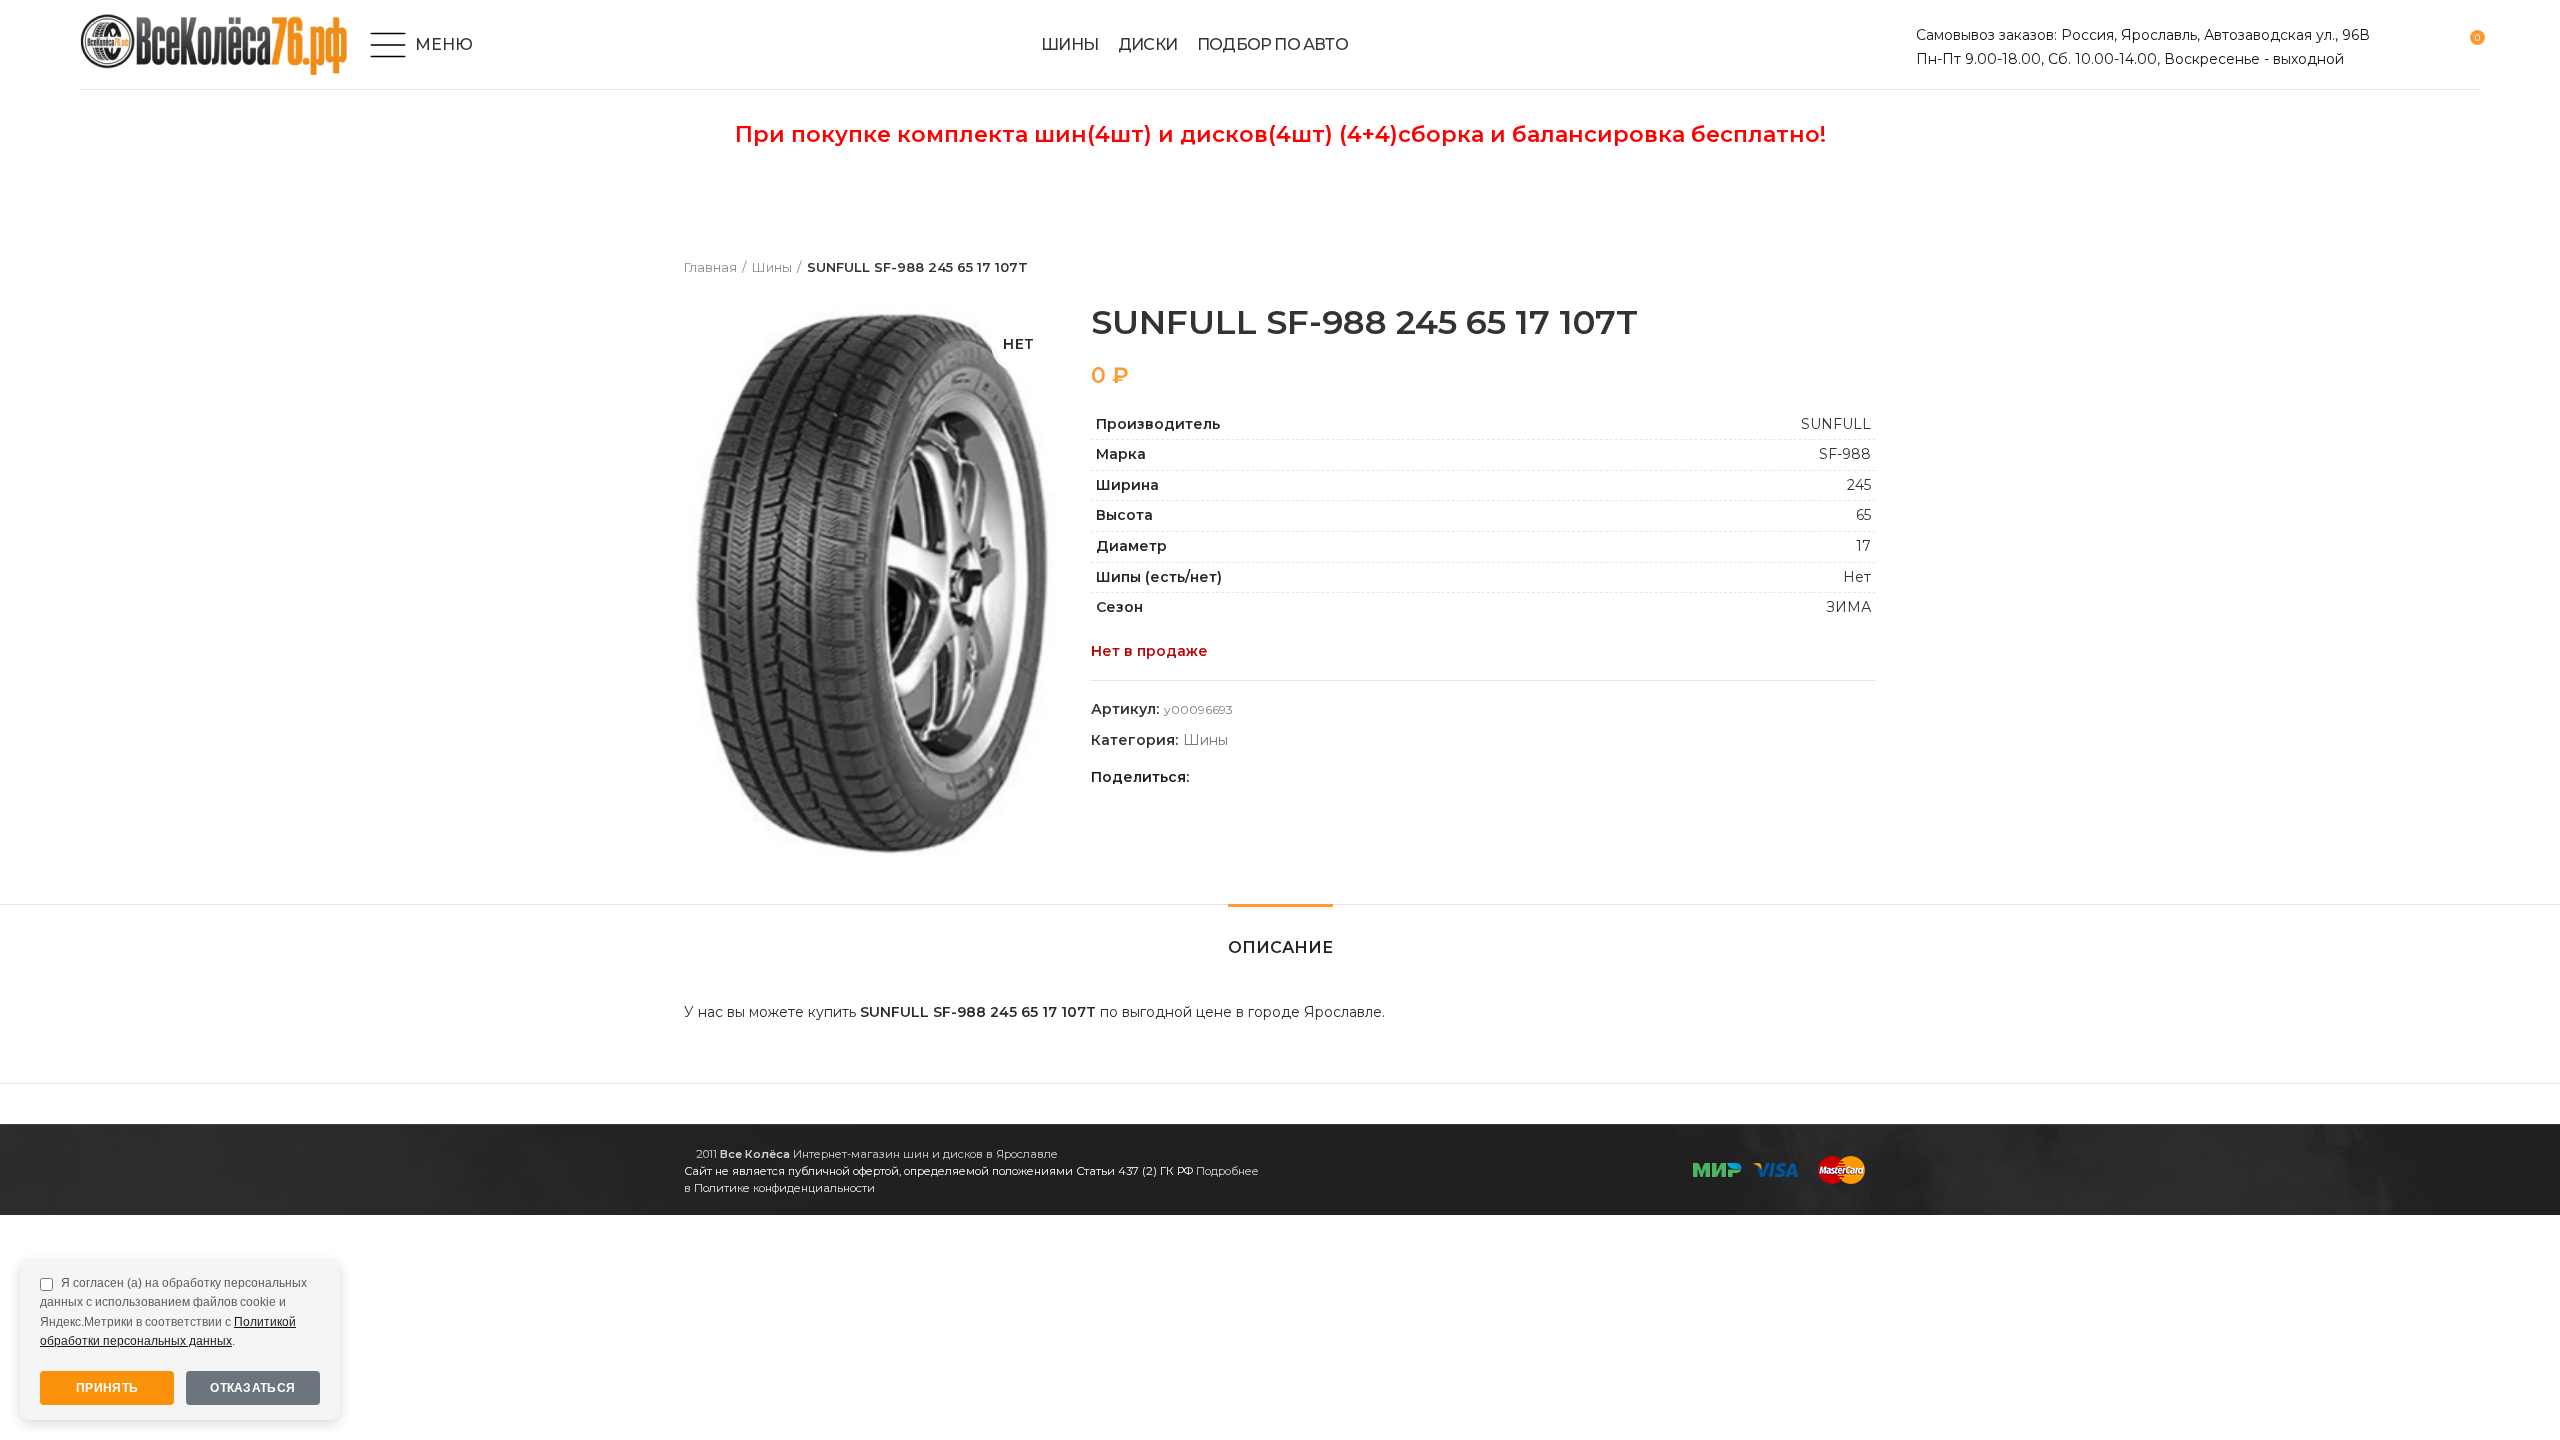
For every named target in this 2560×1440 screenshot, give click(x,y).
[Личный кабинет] (2397, 45)
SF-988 (1845, 454)
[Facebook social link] (1209, 777)
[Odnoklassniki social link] (1255, 777)
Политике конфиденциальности (784, 1188)
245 (1859, 485)
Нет (1857, 577)
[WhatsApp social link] (1278, 777)
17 (1863, 546)
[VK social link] (1301, 777)
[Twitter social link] (1232, 777)
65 (1863, 515)
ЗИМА (1848, 607)
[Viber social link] (1347, 777)
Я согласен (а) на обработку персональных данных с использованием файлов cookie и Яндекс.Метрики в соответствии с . (173, 1312)
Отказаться (252, 1388)
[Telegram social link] (1324, 777)
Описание (1280, 947)
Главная (710, 267)
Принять (107, 1388)
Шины (772, 267)
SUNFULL (1836, 424)
